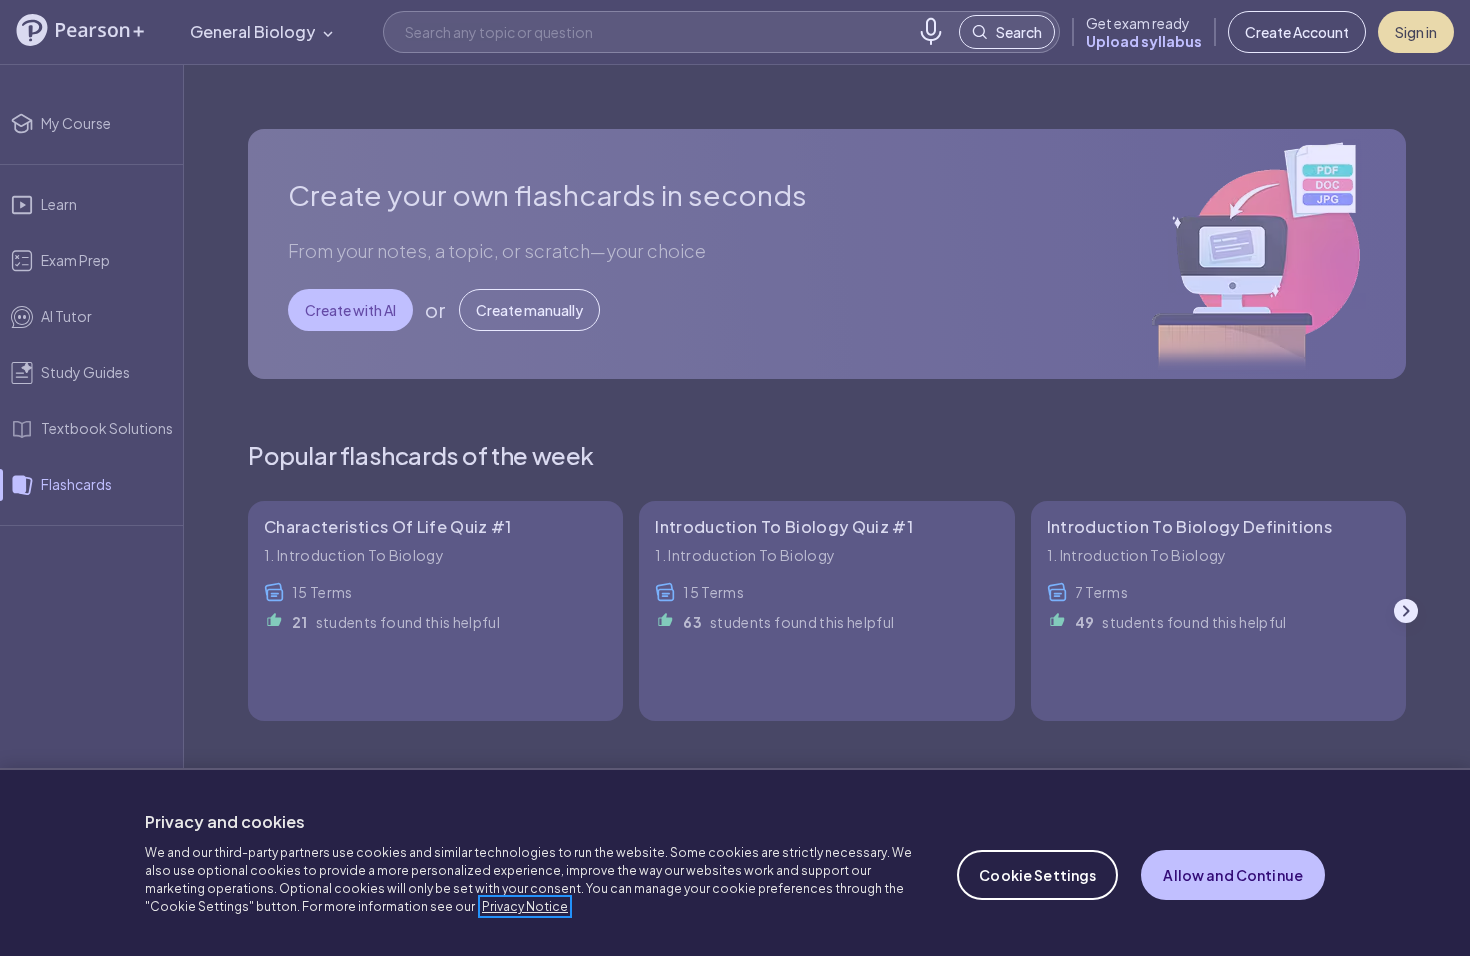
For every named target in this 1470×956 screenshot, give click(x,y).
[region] (735, 862)
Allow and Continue (1233, 875)
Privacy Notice (525, 906)
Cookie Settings (1037, 875)
